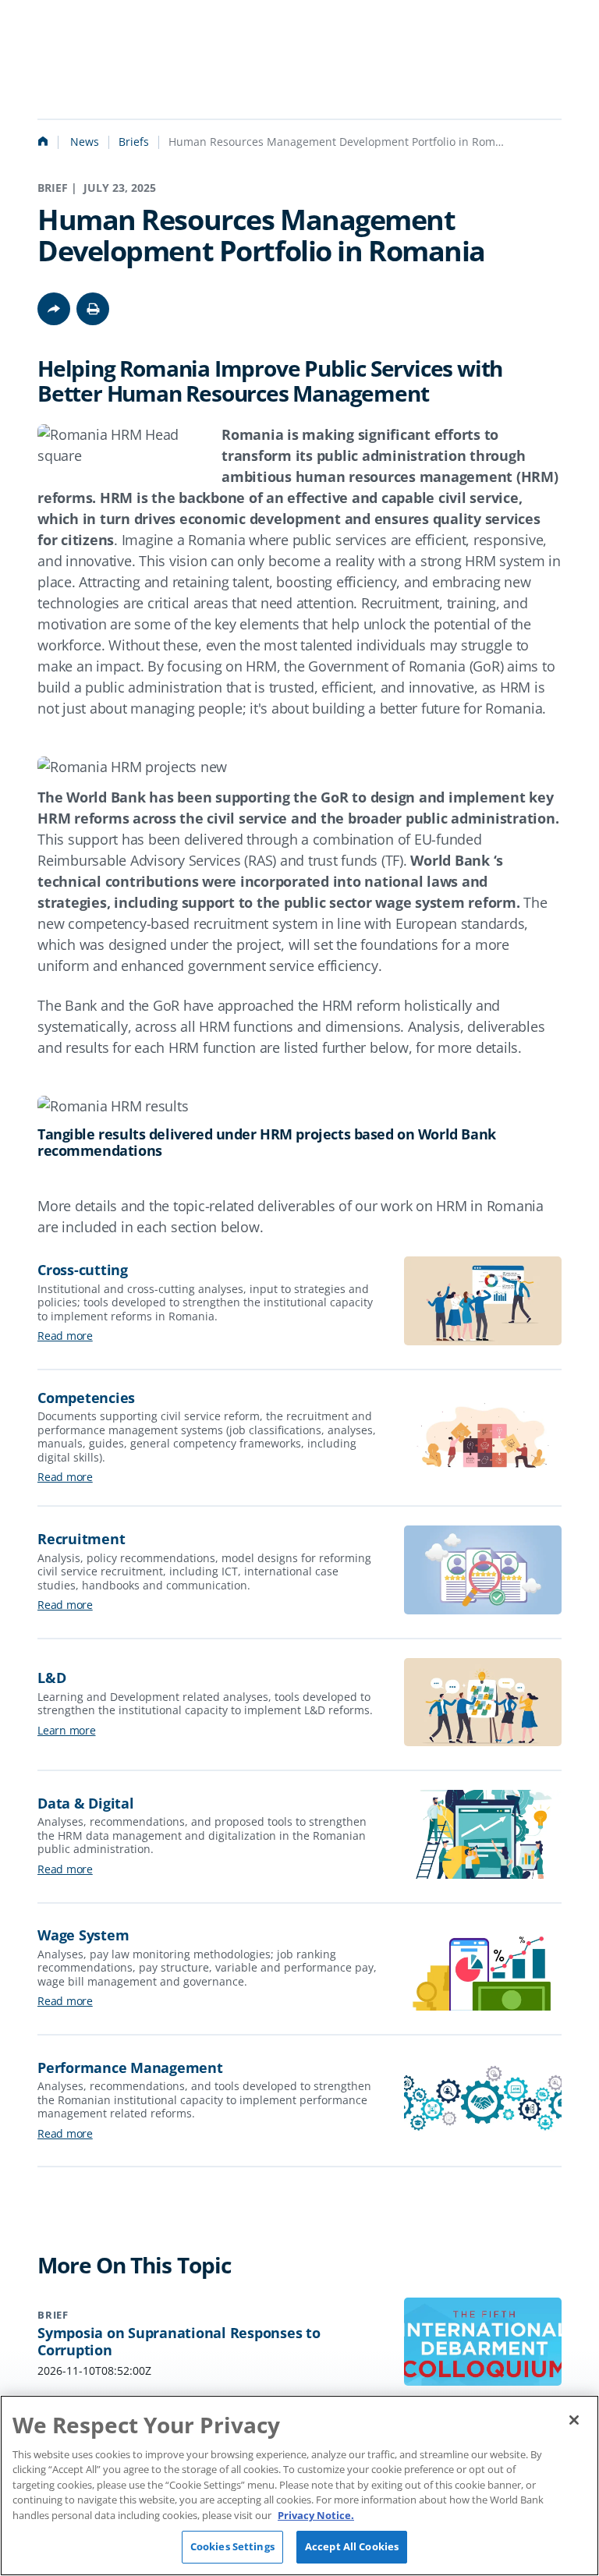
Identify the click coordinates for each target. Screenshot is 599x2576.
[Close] (574, 2420)
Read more (65, 1336)
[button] (93, 309)
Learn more (67, 1730)
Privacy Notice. (316, 2515)
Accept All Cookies (352, 2546)
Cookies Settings (232, 2546)
